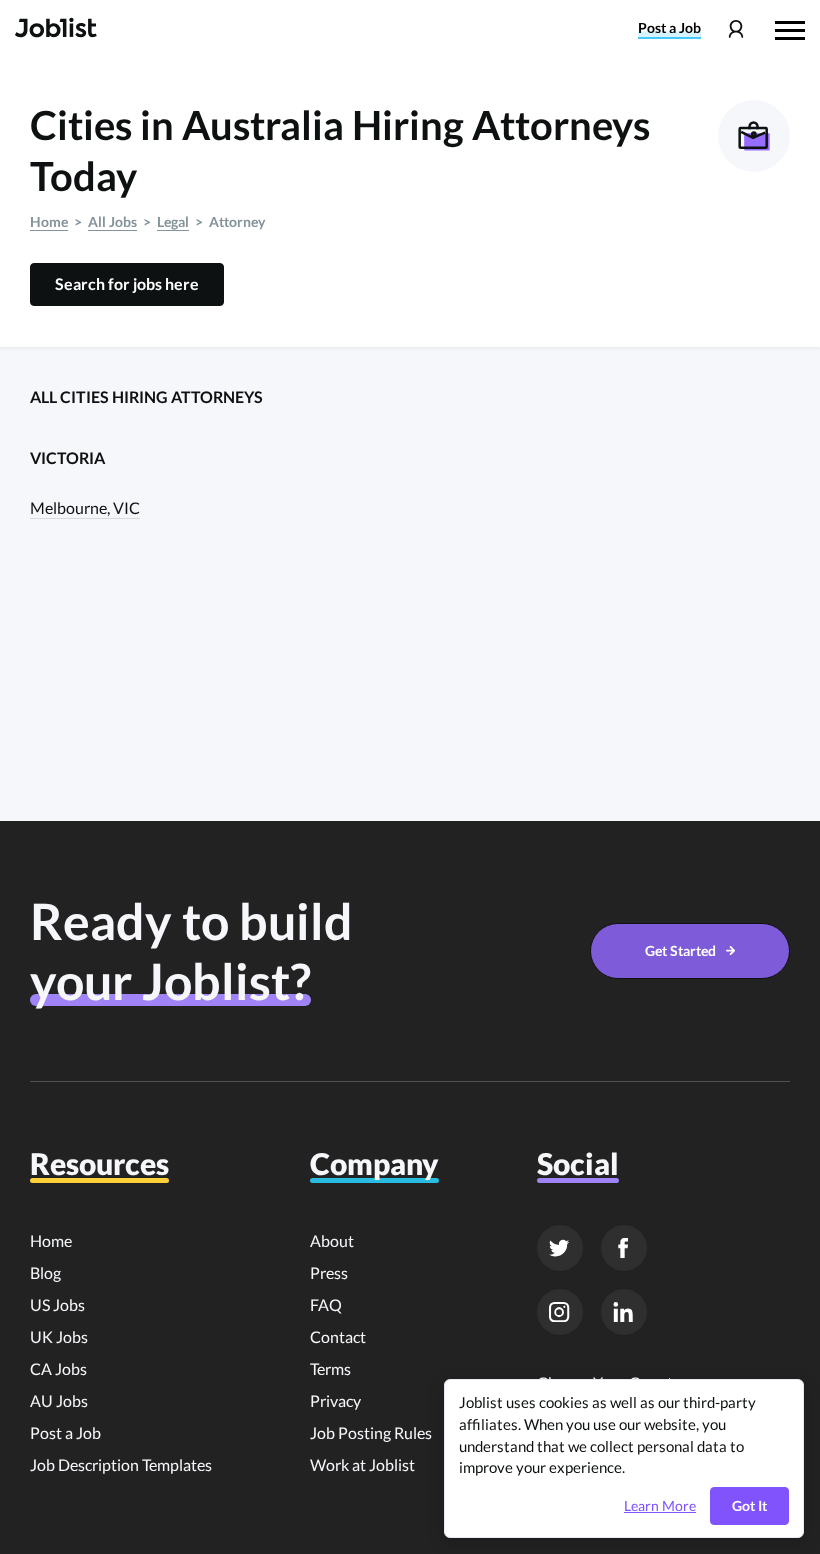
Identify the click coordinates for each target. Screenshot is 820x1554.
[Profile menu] (735, 29)
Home (49, 221)
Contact (338, 1336)
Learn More (660, 1506)
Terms (330, 1368)
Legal (173, 221)
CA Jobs (58, 1368)
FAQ (326, 1304)
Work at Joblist (362, 1464)
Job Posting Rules (371, 1432)
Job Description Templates (121, 1464)
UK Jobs (59, 1336)
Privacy (335, 1400)
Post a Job (65, 1432)
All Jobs (112, 221)
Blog (45, 1272)
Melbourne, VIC (85, 507)
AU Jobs (59, 1400)
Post (669, 28)
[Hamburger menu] (790, 28)
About (332, 1240)
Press (329, 1272)
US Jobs (57, 1304)
